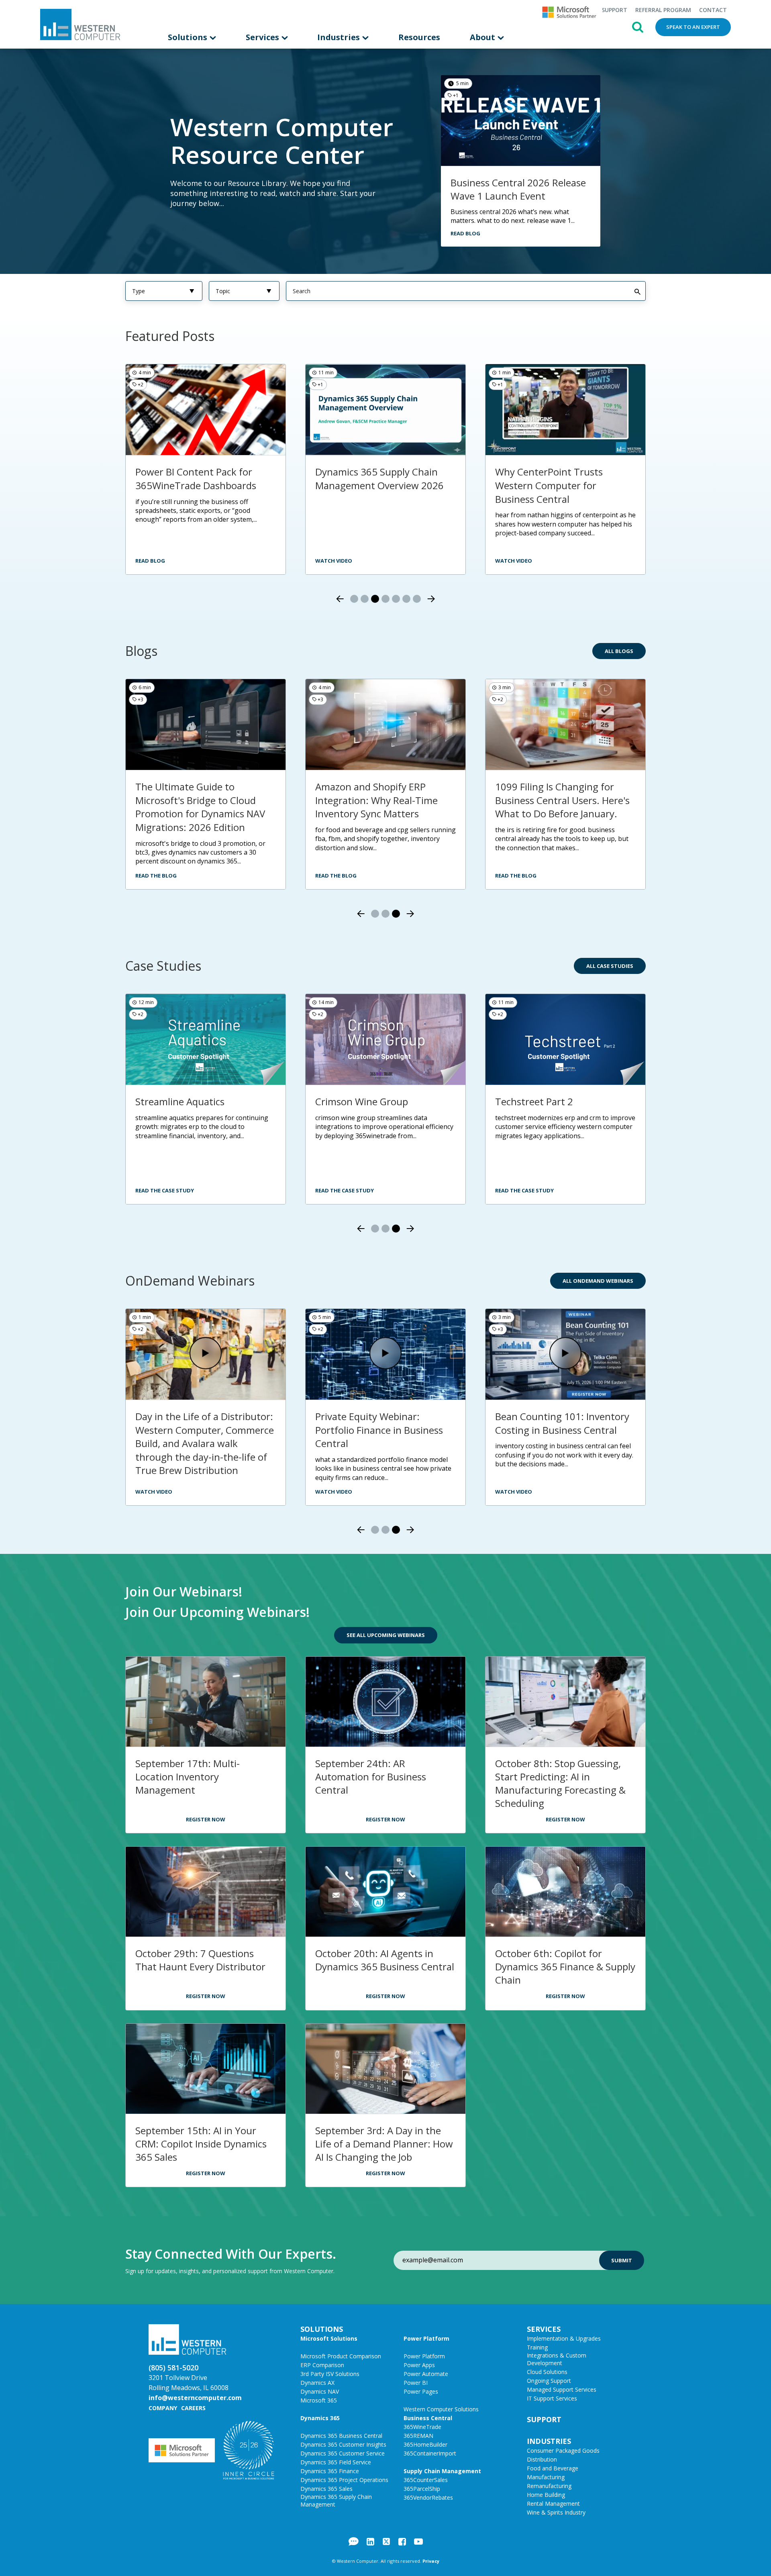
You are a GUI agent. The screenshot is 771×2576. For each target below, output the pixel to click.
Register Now (206, 1819)
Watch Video (154, 1492)
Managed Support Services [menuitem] (562, 2389)
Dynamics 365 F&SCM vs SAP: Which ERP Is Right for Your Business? (200, 800)
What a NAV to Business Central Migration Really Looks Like (563, 485)
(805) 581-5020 (173, 2368)
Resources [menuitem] (419, 37)
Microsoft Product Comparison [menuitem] (341, 2356)
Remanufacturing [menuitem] (549, 2486)
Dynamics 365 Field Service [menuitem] (336, 2462)
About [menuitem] (483, 37)
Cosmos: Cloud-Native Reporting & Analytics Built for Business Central (563, 1430)
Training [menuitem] (537, 2347)
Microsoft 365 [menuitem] (319, 2400)
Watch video (154, 561)
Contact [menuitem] (713, 10)
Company (163, 2408)
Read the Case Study (165, 1190)
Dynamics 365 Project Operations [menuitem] (344, 2480)
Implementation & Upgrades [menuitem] (564, 2338)
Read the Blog (156, 876)
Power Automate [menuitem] (426, 2374)
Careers (193, 2408)
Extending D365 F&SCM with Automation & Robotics (199, 1423)
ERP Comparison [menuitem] (322, 2365)
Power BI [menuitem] (416, 2383)
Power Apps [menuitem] (419, 2365)
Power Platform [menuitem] (426, 2338)
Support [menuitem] (614, 10)
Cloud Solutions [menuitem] (547, 2372)
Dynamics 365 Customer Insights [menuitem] (343, 2444)
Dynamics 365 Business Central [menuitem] (341, 2436)
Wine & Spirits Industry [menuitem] (556, 2512)
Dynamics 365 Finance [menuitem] (330, 2471)
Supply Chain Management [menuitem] (442, 2471)
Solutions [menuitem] (189, 37)
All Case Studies (610, 966)
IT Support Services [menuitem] (552, 2398)
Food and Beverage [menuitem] (553, 2468)
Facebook (402, 2541)
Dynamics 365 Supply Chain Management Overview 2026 (200, 479)
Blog (354, 2541)
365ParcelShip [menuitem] (422, 2489)
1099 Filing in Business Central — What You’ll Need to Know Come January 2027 (383, 1430)
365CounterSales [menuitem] (426, 2480)
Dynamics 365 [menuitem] (320, 2418)
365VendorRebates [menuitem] (428, 2497)
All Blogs (619, 651)
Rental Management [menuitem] (553, 2504)
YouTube (418, 2541)
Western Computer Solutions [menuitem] (441, 2409)
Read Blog (465, 233)
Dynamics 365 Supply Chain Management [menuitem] (336, 2500)
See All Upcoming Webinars (386, 1635)
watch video (334, 561)
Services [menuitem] (263, 37)
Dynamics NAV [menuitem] (320, 2391)
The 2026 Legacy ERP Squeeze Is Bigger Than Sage (382, 793)
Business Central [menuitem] (428, 2418)
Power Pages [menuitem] (421, 2391)
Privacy (431, 2561)
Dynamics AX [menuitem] (317, 2383)
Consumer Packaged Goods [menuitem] (563, 2450)
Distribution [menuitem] (542, 2459)
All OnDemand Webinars (598, 1281)
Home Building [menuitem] (546, 2495)
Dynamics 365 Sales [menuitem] (326, 2489)
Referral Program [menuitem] (663, 10)
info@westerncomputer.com (195, 2398)
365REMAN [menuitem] (418, 2436)
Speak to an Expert (693, 27)
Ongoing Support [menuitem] (549, 2381)
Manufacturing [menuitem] (546, 2477)
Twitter (386, 2541)
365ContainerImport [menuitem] (430, 2453)
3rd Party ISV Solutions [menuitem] (330, 2374)
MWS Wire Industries (541, 1101)
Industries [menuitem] (340, 37)
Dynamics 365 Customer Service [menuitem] (343, 2453)
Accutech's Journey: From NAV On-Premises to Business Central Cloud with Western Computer (202, 1122)
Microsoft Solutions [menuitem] (329, 2338)
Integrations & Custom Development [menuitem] (557, 2359)
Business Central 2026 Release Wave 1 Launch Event (518, 189)
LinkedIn (370, 2541)
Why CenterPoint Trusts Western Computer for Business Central (369, 485)
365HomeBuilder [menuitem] (425, 2444)
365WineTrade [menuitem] (422, 2427)
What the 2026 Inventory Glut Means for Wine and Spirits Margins (562, 800)
